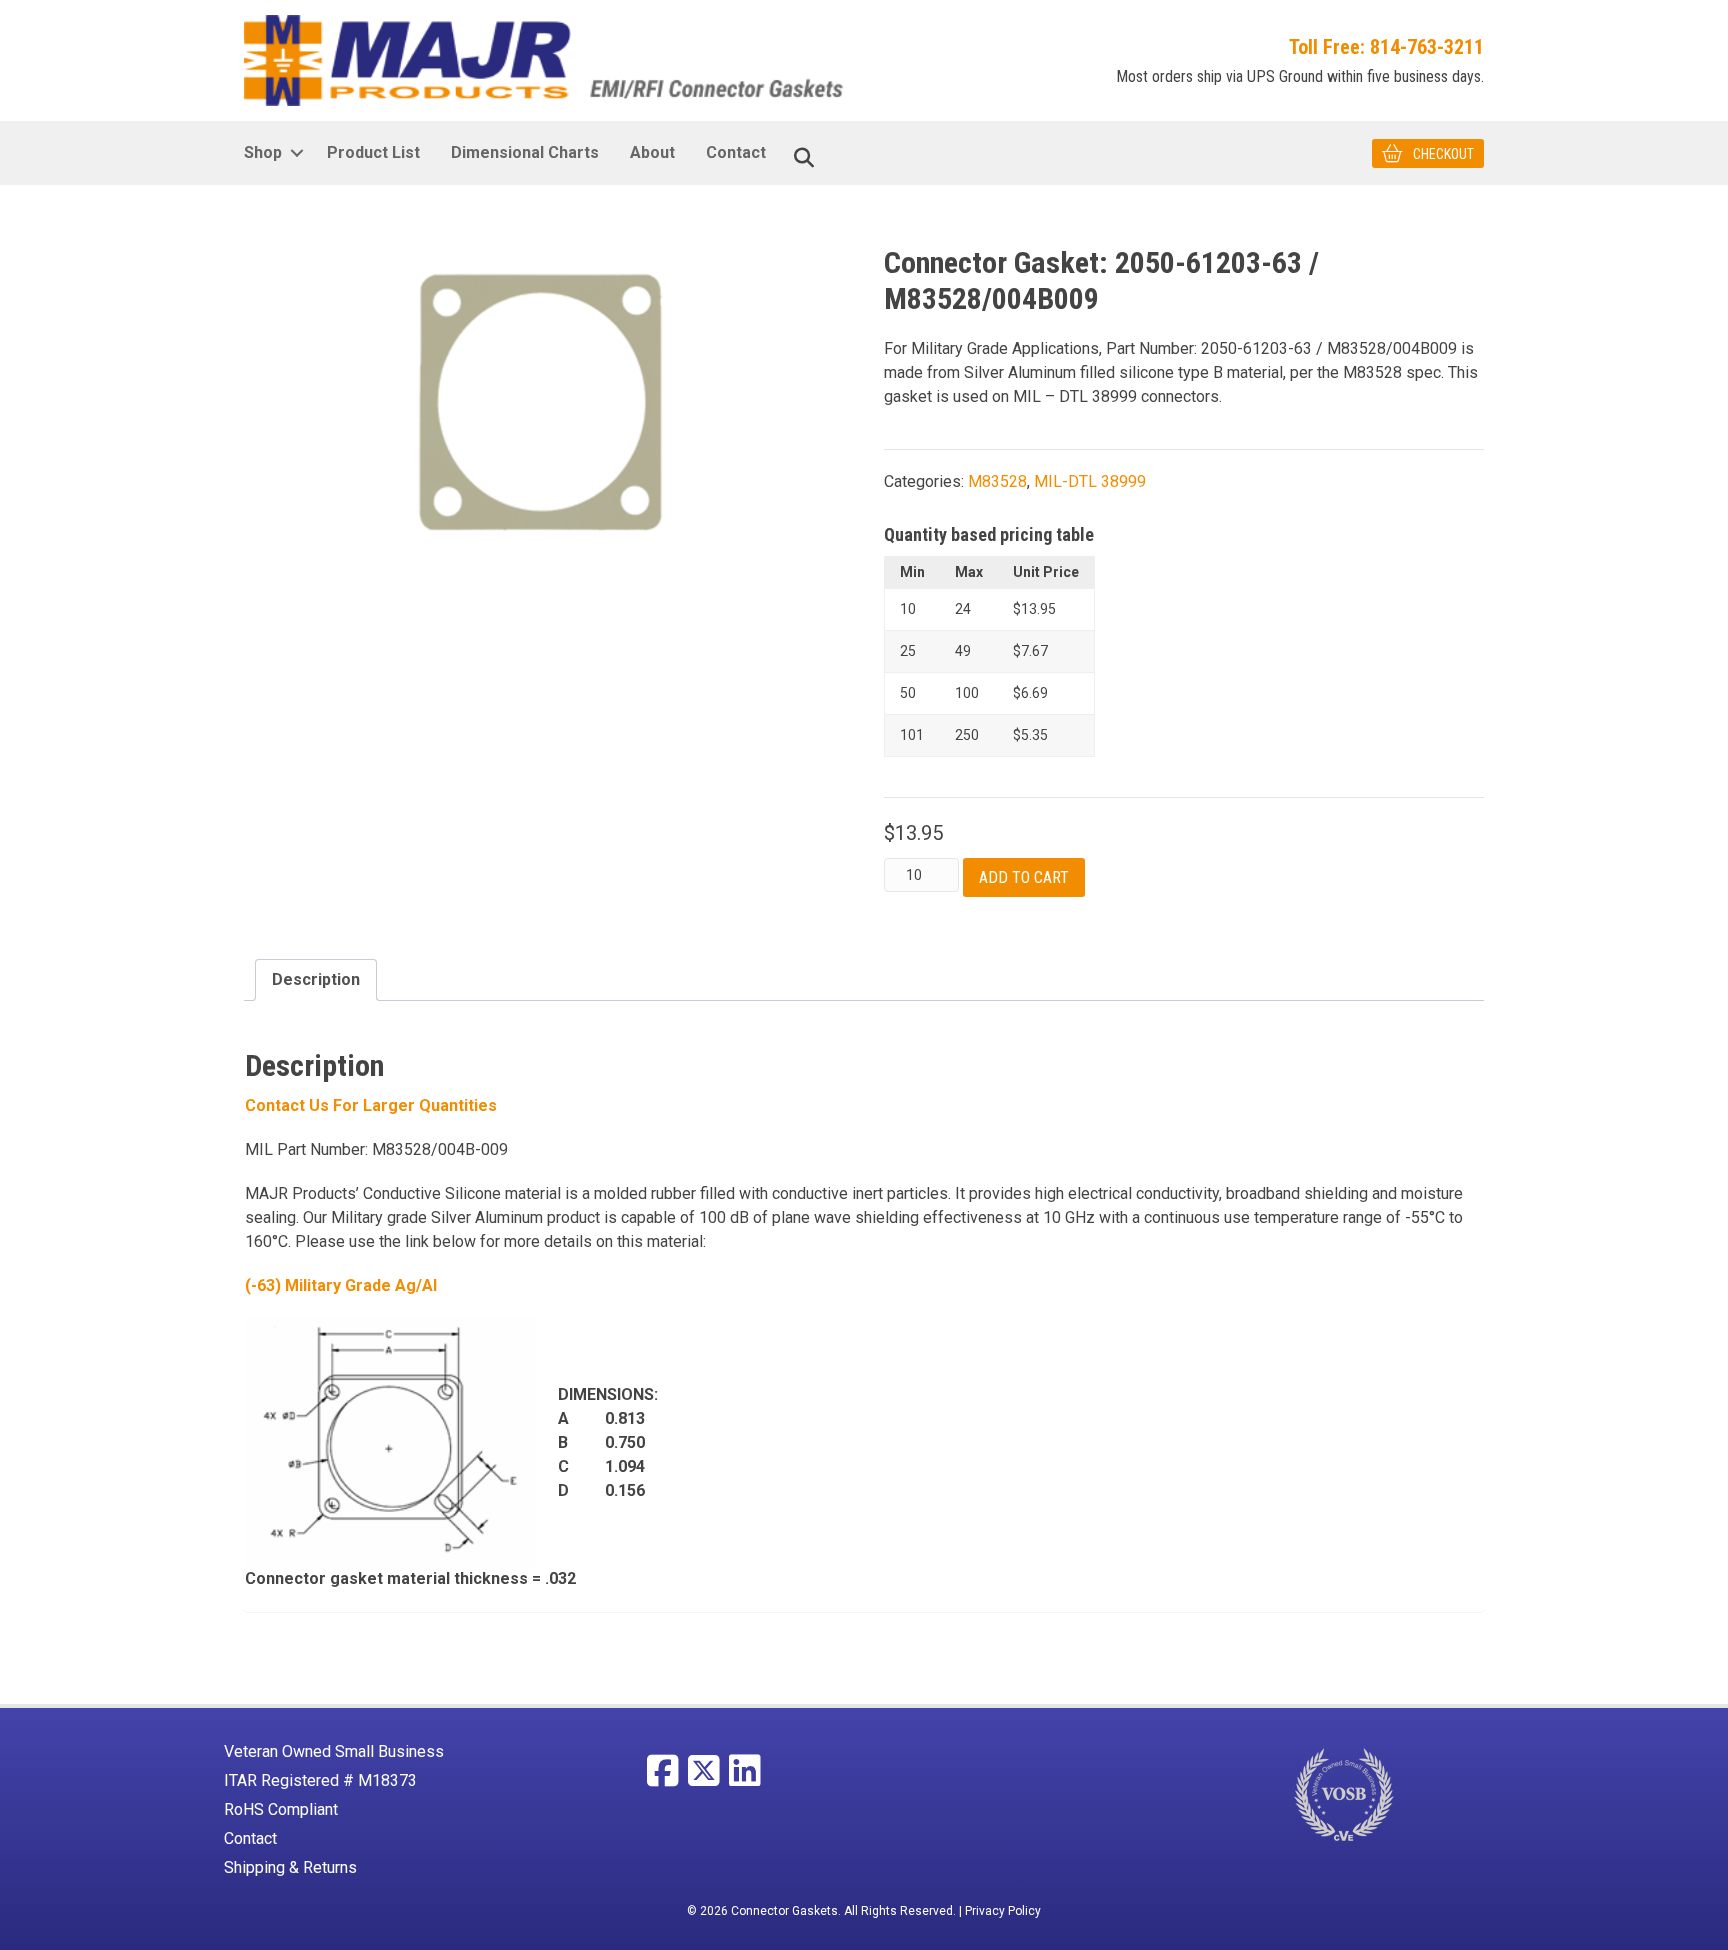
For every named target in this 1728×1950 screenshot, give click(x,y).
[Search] (804, 158)
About (652, 152)
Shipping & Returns (290, 1867)
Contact (736, 152)
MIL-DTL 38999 (1090, 481)
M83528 (997, 481)
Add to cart (1024, 877)
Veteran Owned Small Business (334, 1751)
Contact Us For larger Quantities (371, 1105)
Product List (373, 152)
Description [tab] (316, 979)
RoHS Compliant (281, 1809)
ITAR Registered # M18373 (320, 1780)
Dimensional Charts (525, 152)
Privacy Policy (1003, 1911)
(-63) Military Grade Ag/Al (341, 1285)
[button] (296, 153)
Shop (263, 152)
